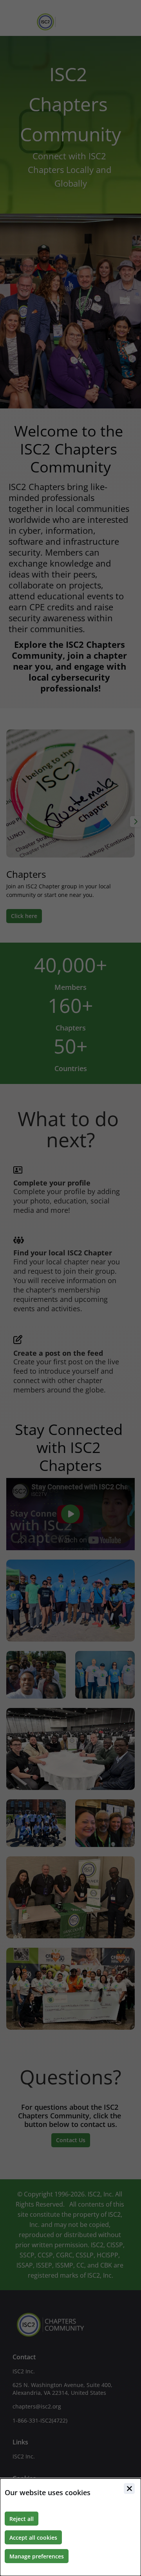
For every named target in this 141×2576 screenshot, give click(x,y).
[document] (70, 2527)
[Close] (129, 2489)
